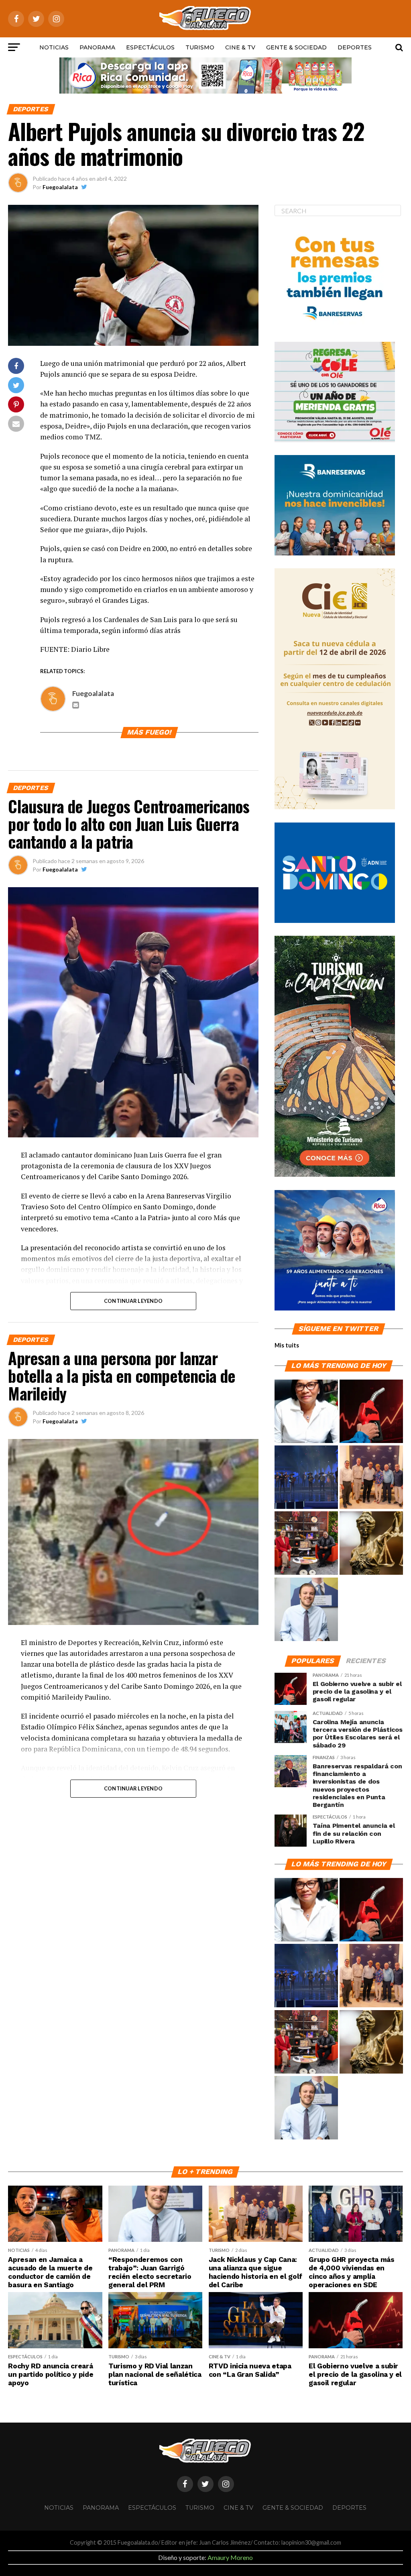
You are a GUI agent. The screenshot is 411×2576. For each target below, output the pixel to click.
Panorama (97, 47)
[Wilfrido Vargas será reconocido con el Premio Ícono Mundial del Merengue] (306, 1543)
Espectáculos (150, 47)
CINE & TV (240, 47)
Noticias (54, 47)
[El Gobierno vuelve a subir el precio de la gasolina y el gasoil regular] (371, 1412)
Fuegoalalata (60, 187)
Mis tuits (287, 1345)
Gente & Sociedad (296, 47)
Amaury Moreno (230, 2557)
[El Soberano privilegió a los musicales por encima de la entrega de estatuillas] (306, 1478)
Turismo (200, 47)
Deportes (355, 47)
